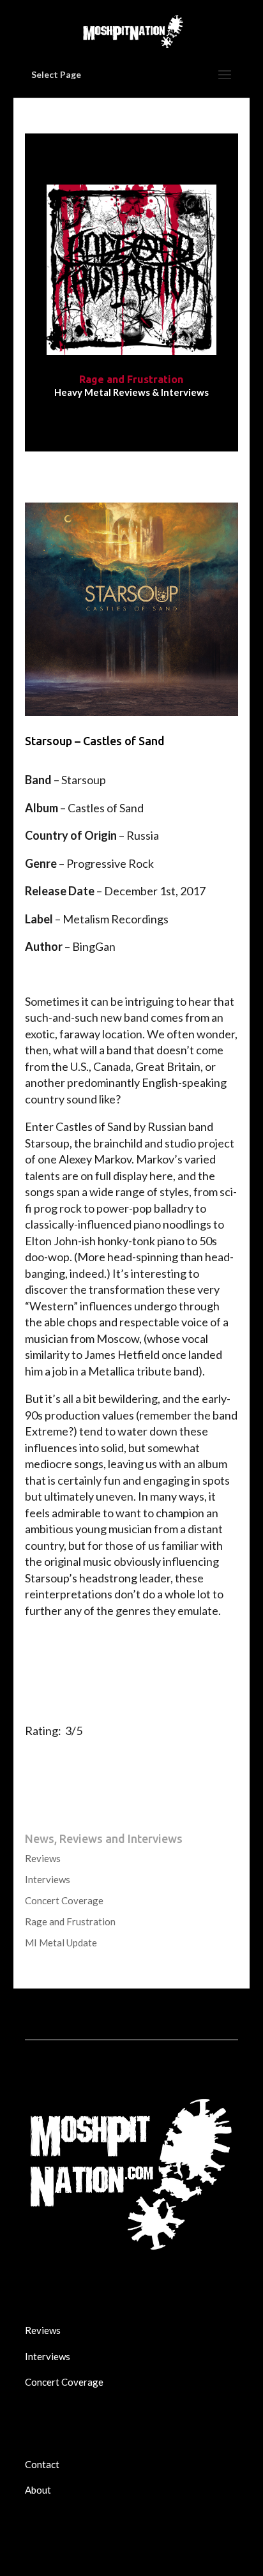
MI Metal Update (61, 1943)
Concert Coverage (64, 1900)
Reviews (43, 1858)
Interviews (48, 1879)
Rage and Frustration (70, 1921)
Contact (42, 2464)
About (38, 2490)
